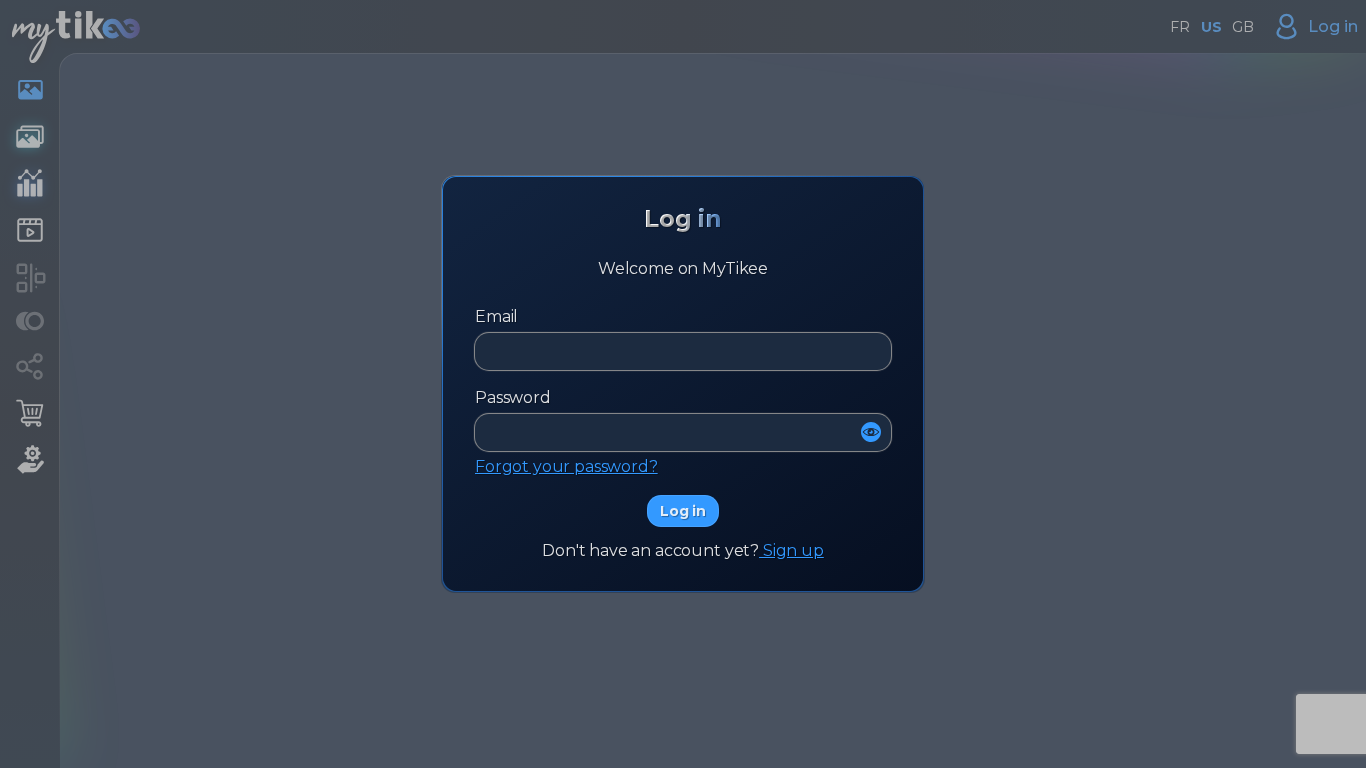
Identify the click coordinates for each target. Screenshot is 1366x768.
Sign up (791, 550)
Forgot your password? (566, 467)
